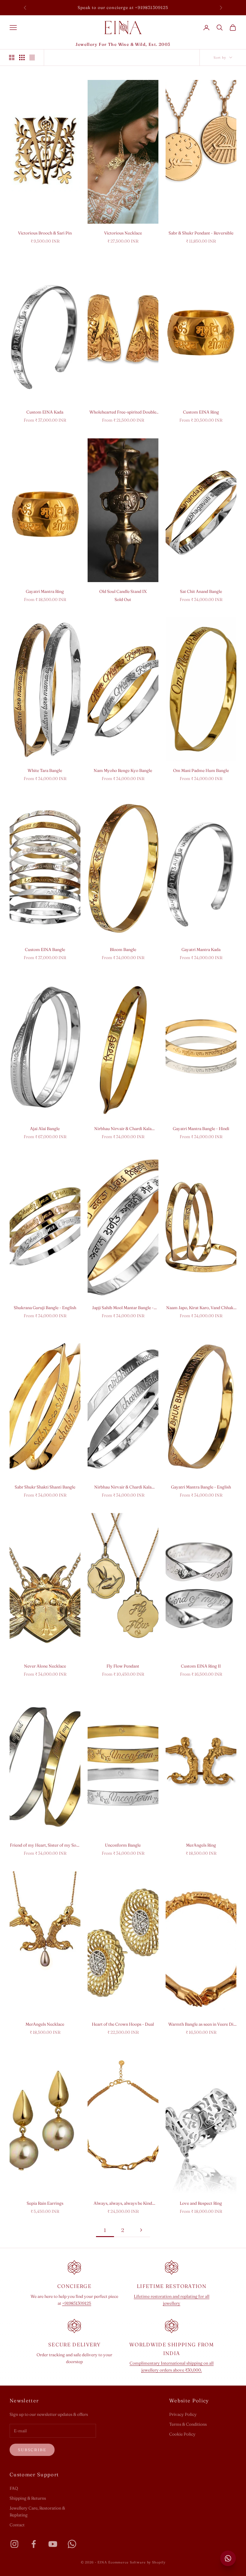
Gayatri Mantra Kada (201, 949)
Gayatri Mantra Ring (45, 591)
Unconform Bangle (123, 1845)
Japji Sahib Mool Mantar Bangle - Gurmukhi (123, 1308)
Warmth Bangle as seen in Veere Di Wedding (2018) (201, 2025)
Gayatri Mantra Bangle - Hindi (201, 1129)
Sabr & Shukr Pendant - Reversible (201, 233)
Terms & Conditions (188, 2424)
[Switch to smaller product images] (22, 57)
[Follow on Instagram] (14, 2544)
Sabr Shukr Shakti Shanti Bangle (45, 1487)
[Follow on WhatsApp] (72, 2544)
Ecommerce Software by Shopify (137, 2562)
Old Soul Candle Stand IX (123, 591)
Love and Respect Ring (201, 2203)
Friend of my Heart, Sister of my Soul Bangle (45, 1846)
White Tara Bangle (45, 770)
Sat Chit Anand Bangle (201, 591)
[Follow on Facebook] (34, 2544)
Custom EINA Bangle (45, 949)
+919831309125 (77, 2303)
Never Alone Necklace (45, 1666)
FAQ (14, 2488)
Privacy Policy (183, 2414)
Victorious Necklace (123, 233)
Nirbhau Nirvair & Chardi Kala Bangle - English (123, 1487)
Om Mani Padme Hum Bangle (201, 770)
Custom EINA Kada (45, 412)
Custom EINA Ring (201, 412)
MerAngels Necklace (45, 2024)
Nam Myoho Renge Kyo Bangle (123, 770)
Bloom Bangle (123, 949)
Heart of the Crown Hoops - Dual (123, 2024)
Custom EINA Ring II (201, 1666)
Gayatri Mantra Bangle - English (201, 1487)
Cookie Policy (182, 2434)
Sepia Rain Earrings (45, 2203)
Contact (17, 2525)
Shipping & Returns (28, 2498)
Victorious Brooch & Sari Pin (45, 233)
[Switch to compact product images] (32, 57)
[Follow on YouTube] (53, 2544)
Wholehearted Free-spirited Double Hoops (123, 412)
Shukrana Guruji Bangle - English (45, 1308)
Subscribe (32, 2450)
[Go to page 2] (141, 2230)
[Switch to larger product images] (12, 57)
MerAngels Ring (201, 1845)
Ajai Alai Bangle (45, 1129)
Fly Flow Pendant (123, 1666)
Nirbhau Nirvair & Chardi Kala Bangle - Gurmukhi (123, 1129)
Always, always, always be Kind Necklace (123, 2204)
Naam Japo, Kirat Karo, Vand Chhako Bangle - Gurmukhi (201, 1308)
